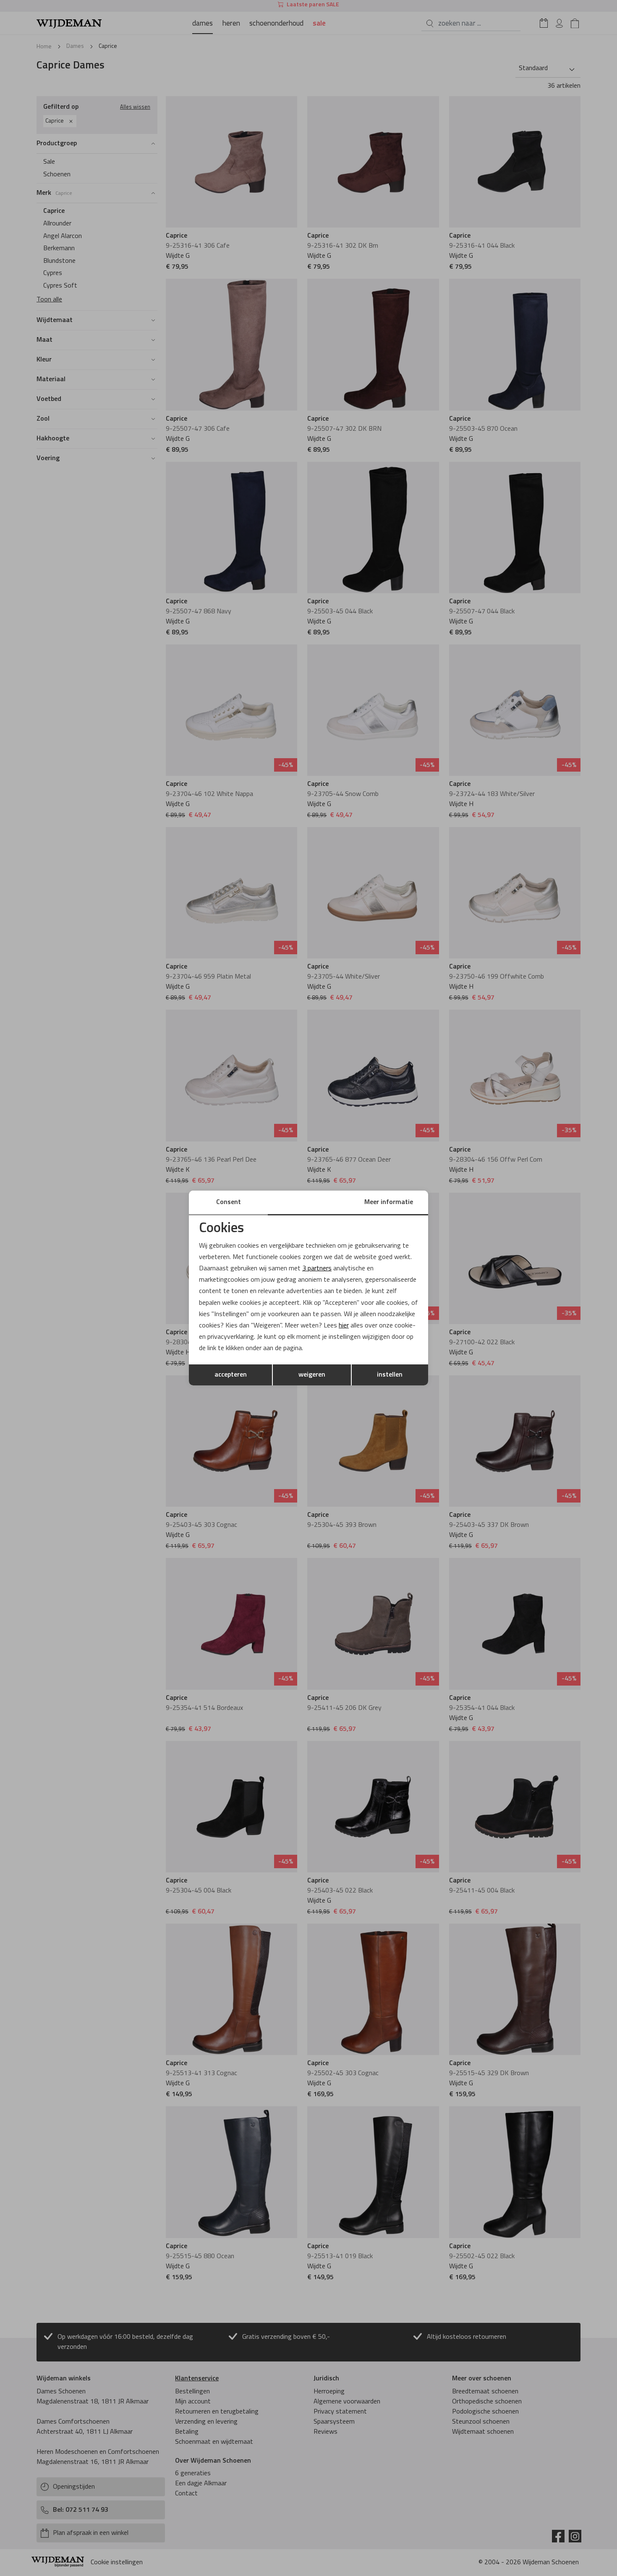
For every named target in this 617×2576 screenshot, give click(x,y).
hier (344, 1326)
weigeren (312, 1375)
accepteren (231, 1375)
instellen (390, 1375)
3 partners (317, 1269)
